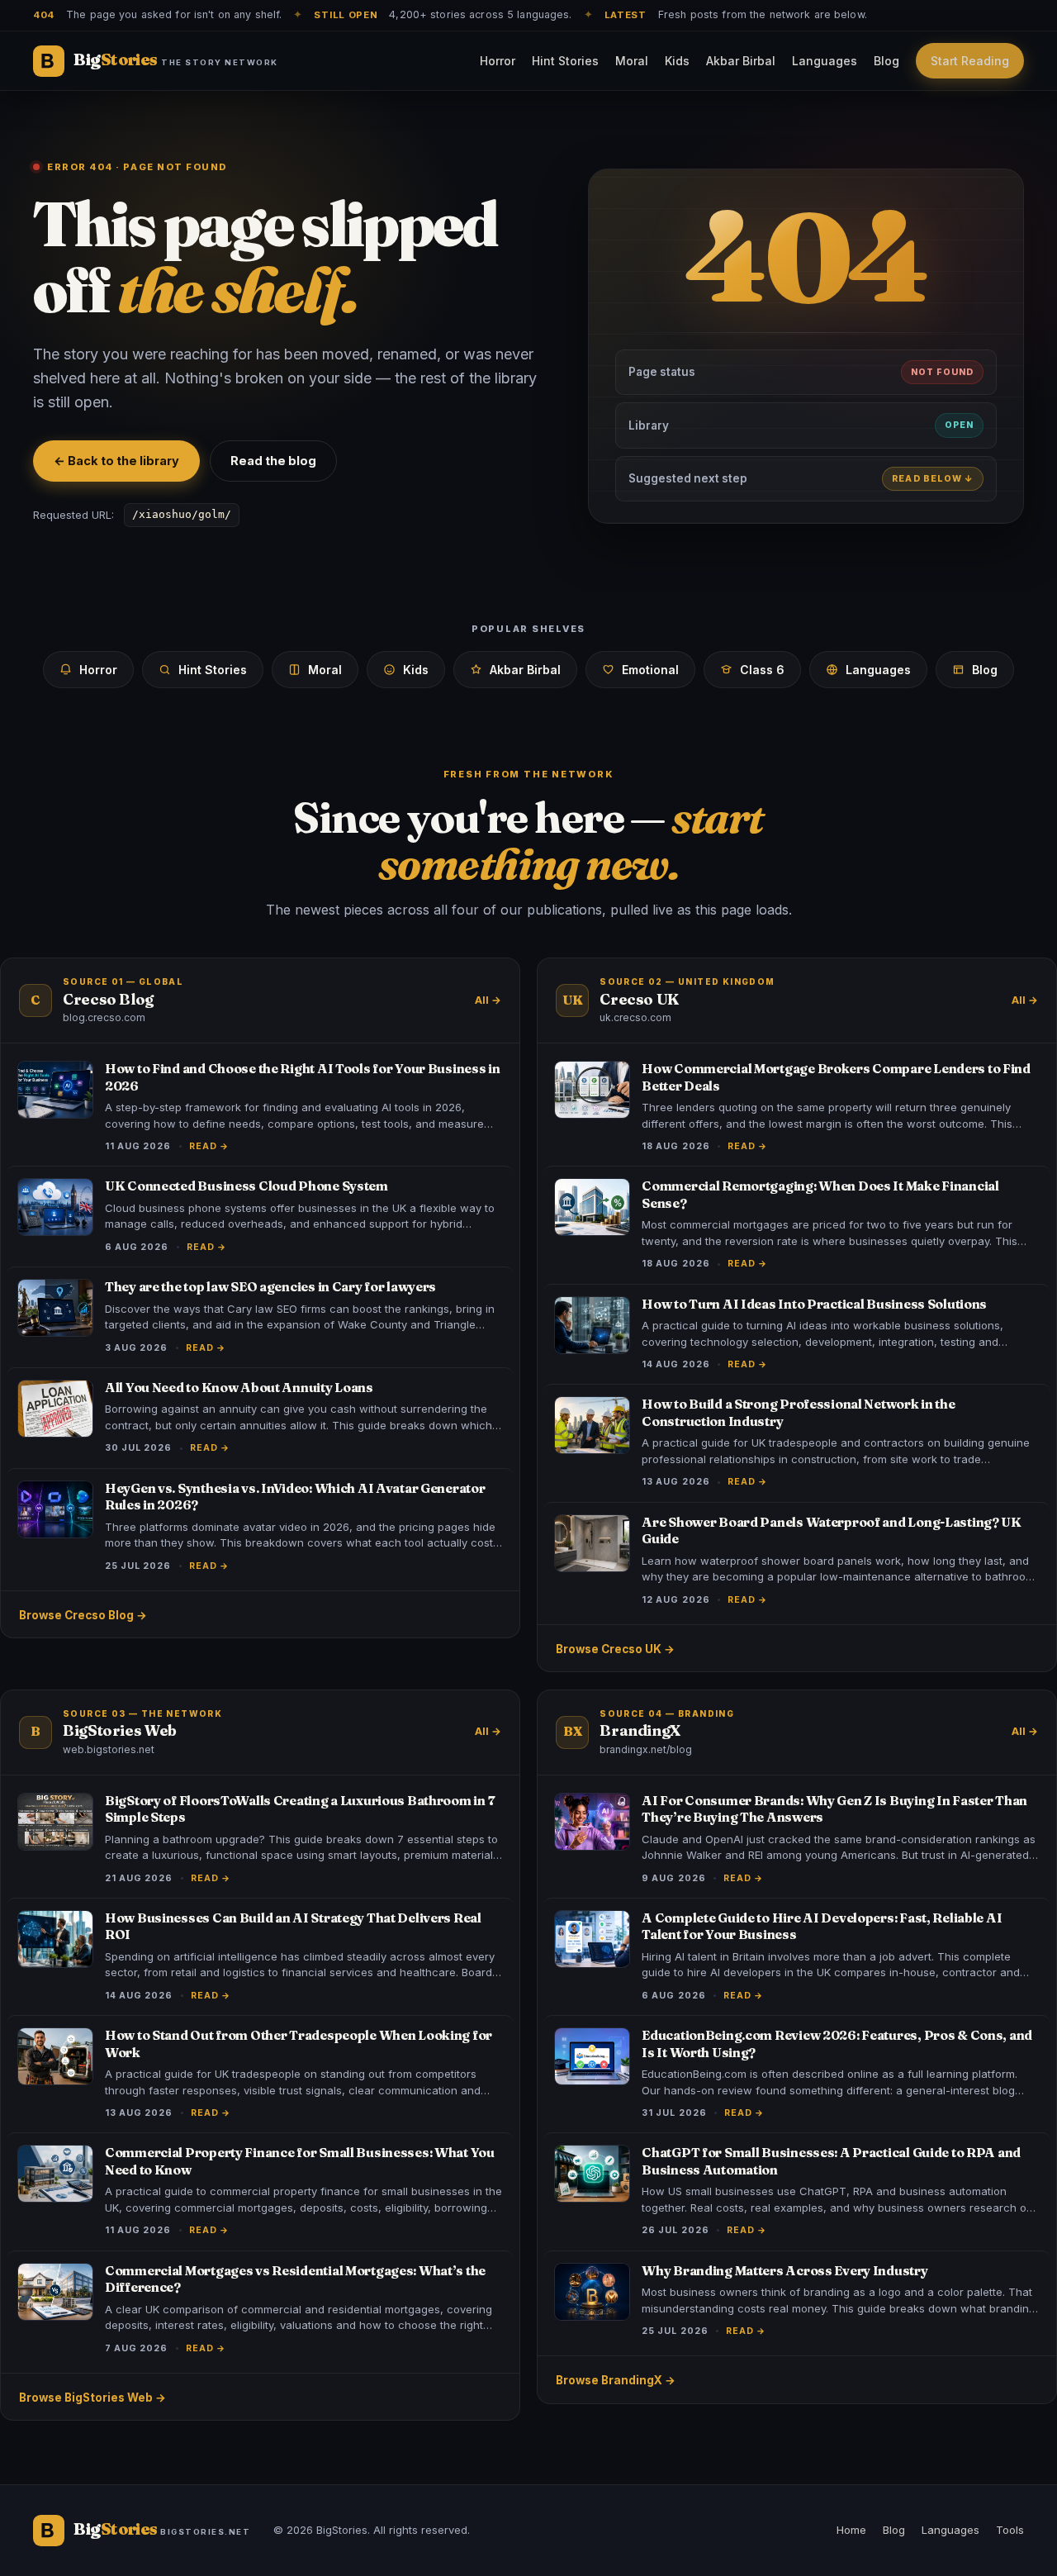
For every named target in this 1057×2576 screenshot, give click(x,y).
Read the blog (273, 461)
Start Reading (970, 61)
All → (488, 1000)
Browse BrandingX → (616, 2380)
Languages (825, 61)
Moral (632, 61)
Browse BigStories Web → (92, 2398)
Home (851, 2530)
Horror (498, 61)
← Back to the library (116, 461)
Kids (677, 61)
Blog (886, 61)
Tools (1010, 2530)
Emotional (650, 670)
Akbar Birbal (741, 61)
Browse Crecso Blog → (83, 1615)
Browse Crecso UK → (615, 1649)
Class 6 (762, 670)
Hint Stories (565, 61)
